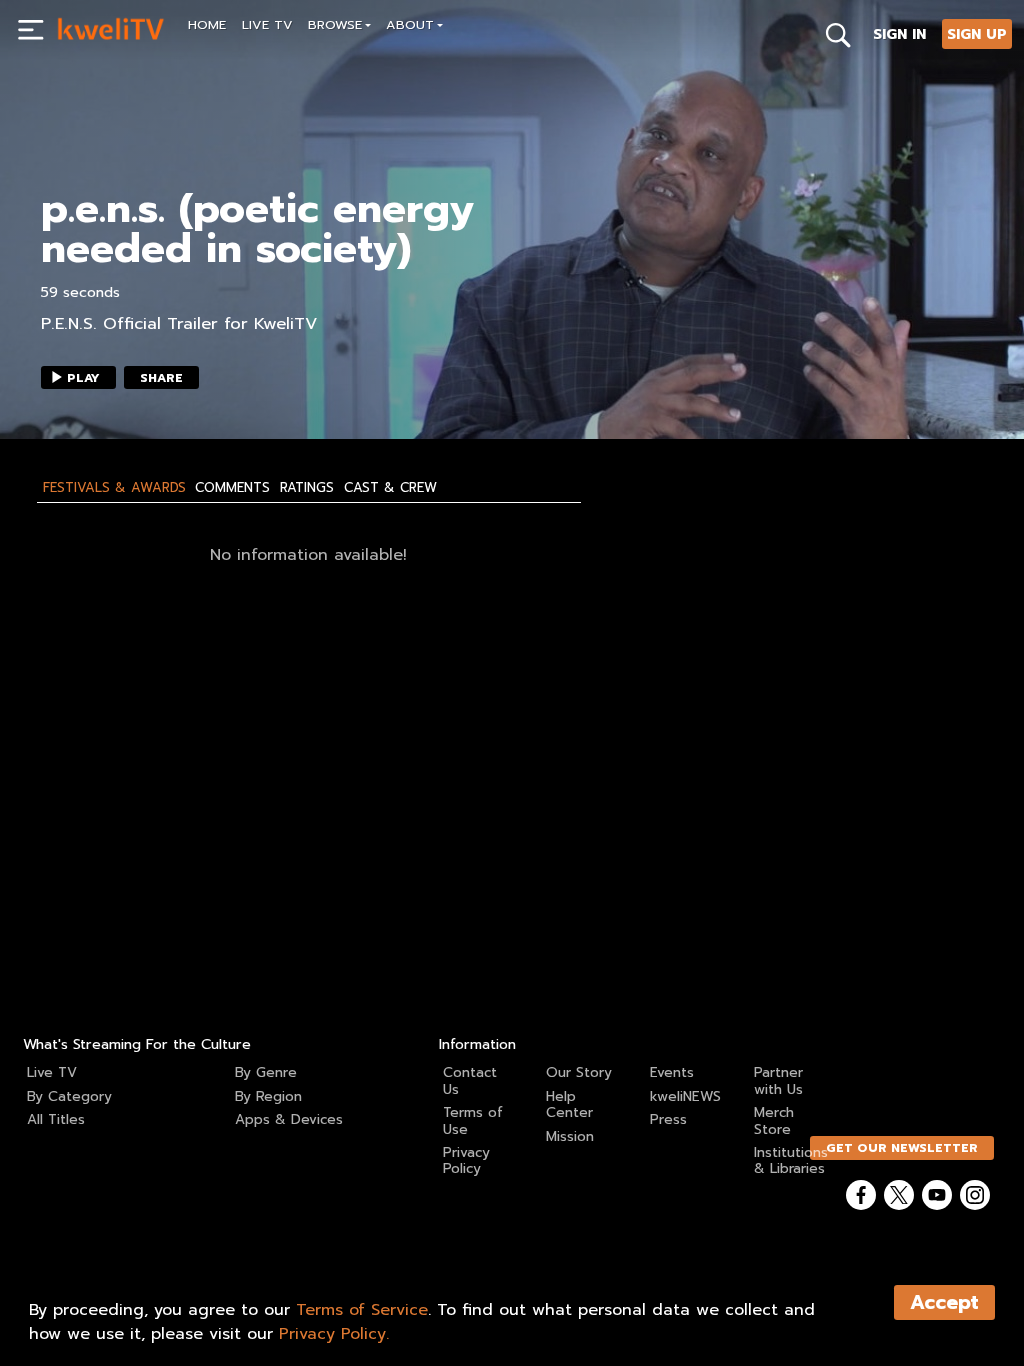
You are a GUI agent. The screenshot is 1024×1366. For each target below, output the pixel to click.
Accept (944, 1302)
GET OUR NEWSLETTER (902, 1148)
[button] (340, 27)
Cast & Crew (390, 488)
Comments (232, 488)
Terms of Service (362, 1310)
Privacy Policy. (334, 1334)
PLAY (83, 378)
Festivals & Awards (114, 488)
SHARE (161, 378)
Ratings (307, 488)
